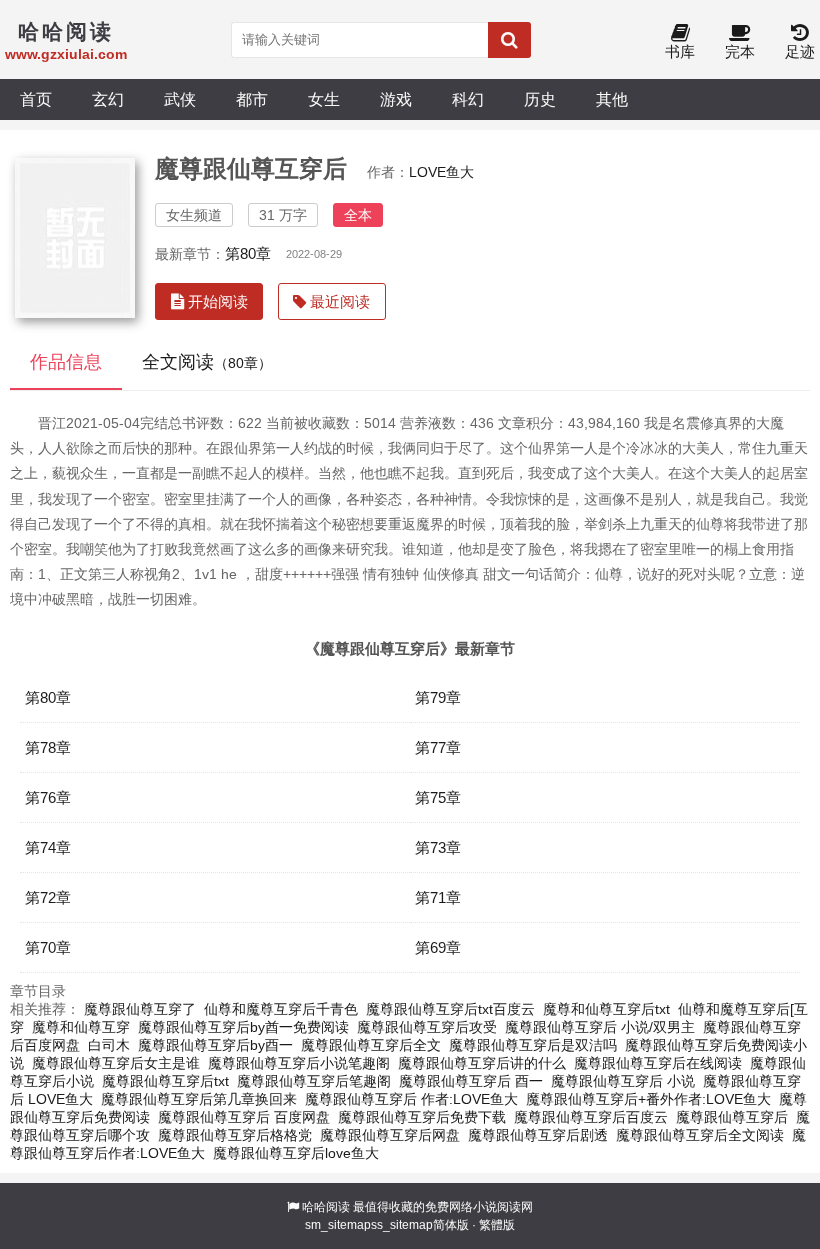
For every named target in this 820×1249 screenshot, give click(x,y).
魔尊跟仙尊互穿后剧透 (538, 1135)
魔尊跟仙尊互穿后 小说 (623, 1081)
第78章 (48, 747)
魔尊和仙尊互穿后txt (606, 1009)
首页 (36, 99)
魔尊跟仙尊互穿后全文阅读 (700, 1135)
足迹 (800, 51)
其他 (612, 99)
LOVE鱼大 (441, 172)
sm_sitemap (338, 1225)
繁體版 (497, 1225)
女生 (324, 99)
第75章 (438, 797)
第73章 (438, 847)
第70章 (48, 947)
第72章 (48, 897)
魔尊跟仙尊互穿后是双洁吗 (533, 1045)
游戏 (396, 99)
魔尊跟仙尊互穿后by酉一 (215, 1045)
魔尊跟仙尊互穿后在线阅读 (658, 1063)
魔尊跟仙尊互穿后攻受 (427, 1027)
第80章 (248, 253)
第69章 (438, 947)
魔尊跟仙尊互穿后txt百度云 (450, 1009)
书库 (680, 51)
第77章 (438, 747)
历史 (540, 99)
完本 (740, 51)
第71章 (438, 897)
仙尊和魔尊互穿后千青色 (281, 1009)
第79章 (438, 697)
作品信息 (66, 362)
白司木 (109, 1045)
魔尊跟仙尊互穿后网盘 (390, 1135)
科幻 (468, 99)
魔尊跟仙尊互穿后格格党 (235, 1135)
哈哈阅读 (326, 1207)
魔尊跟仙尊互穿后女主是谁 (116, 1063)
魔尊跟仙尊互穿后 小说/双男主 (600, 1027)
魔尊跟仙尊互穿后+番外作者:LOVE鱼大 (648, 1099)
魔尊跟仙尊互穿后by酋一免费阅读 (243, 1027)
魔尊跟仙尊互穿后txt (165, 1081)
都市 (252, 99)
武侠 (180, 99)
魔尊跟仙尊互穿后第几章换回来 (199, 1099)
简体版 (451, 1225)
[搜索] (509, 40)
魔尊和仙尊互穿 (81, 1027)
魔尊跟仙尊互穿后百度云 (591, 1117)
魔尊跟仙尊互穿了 (140, 1009)
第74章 (48, 847)
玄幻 (108, 99)
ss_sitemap (402, 1225)
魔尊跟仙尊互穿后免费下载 (422, 1117)
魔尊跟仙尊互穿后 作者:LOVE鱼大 (411, 1099)
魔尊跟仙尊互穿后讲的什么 (482, 1063)
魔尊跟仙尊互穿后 (732, 1117)
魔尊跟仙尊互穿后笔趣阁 (314, 1081)
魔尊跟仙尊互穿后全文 (371, 1045)
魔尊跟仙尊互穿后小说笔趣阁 (299, 1063)
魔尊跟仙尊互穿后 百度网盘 (244, 1117)
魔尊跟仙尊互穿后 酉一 (471, 1081)
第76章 (48, 797)
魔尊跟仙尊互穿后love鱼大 (296, 1153)
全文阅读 (207, 362)
